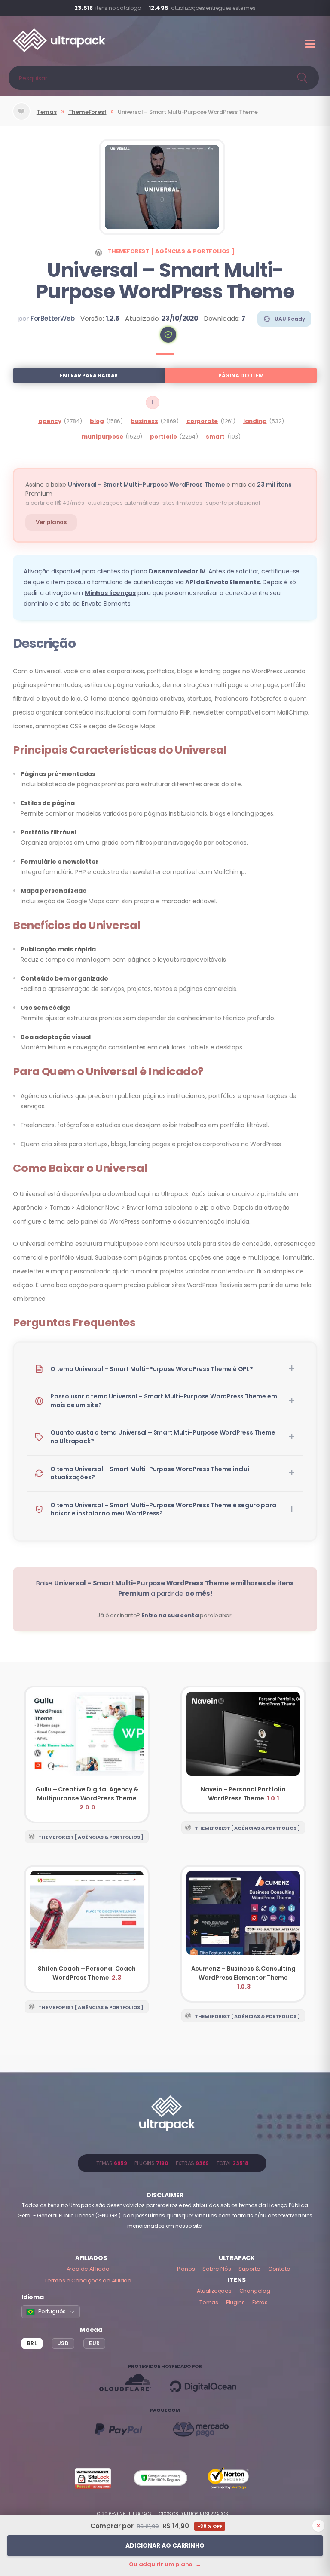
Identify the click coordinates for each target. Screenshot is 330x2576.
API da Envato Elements (223, 582)
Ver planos (51, 522)
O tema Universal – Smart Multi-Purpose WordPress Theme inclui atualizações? (150, 1473)
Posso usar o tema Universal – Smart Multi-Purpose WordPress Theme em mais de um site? (163, 1401)
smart (215, 437)
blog (97, 421)
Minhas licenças (110, 593)
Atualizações (214, 2291)
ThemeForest (87, 112)
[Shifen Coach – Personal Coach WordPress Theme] (87, 1929)
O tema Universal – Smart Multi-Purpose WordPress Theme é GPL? (152, 1369)
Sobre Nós (217, 2269)
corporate (202, 421)
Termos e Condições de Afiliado (88, 2280)
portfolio (163, 437)
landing (255, 421)
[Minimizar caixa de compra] (318, 2526)
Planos (186, 2269)
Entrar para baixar (89, 376)
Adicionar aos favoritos (21, 118)
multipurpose (102, 437)
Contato (279, 2269)
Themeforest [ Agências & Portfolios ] (171, 251)
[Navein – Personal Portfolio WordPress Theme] (243, 1750)
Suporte (249, 2269)
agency (50, 421)
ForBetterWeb (53, 318)
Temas (47, 112)
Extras (260, 2302)
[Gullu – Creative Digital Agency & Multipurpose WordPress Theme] (87, 1754)
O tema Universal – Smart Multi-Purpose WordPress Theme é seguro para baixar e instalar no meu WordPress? (163, 1509)
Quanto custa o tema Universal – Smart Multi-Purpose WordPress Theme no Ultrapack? (163, 1437)
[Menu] (311, 44)
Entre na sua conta (170, 1615)
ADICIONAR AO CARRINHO (165, 2545)
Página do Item (241, 376)
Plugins (235, 2302)
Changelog (255, 2291)
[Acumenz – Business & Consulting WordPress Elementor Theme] (243, 1934)
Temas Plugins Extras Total (172, 2163)
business (144, 421)
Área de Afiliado (88, 2269)
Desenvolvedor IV (177, 571)
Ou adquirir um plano (165, 2564)
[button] (168, 335)
